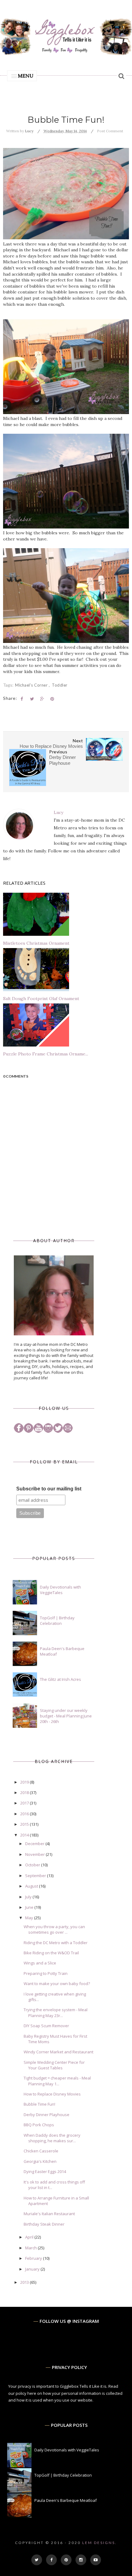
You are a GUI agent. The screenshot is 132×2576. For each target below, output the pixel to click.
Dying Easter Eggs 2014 (45, 2171)
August (32, 1886)
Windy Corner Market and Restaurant (58, 2052)
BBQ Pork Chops (39, 2125)
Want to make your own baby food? (57, 1984)
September (36, 1876)
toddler (60, 685)
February (34, 2258)
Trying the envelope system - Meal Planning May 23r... (56, 2012)
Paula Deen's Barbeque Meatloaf (66, 2500)
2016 (25, 1814)
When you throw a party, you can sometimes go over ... (54, 1929)
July (29, 1897)
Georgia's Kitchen (40, 2161)
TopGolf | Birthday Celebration (57, 1621)
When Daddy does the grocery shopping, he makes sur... (52, 2138)
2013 (25, 2282)
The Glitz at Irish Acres (60, 1679)
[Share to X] (32, 699)
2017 (25, 1803)
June (30, 1907)
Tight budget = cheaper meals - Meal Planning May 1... (57, 2081)
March (31, 2248)
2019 (25, 1782)
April (30, 2237)
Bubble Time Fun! (39, 2104)
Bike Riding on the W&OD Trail (51, 1953)
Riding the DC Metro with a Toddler (56, 1943)
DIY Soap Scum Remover (46, 2026)
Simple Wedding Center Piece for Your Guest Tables (54, 2065)
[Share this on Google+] (42, 699)
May (30, 1918)
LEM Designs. (100, 2543)
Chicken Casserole (41, 2151)
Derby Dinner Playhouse (47, 2115)
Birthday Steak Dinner (44, 2224)
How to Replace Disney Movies (52, 2094)
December (35, 1844)
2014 (25, 1835)
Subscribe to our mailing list (49, 1489)
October (33, 1865)
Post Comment (110, 131)
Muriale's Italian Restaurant (49, 2214)
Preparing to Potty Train (46, 1973)
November (35, 1854)
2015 (25, 1824)
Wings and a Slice (40, 1963)
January (33, 2269)
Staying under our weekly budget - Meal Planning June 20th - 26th (66, 1716)
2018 (25, 1792)
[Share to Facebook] (22, 699)
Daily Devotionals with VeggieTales (60, 1590)
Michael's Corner (32, 685)
